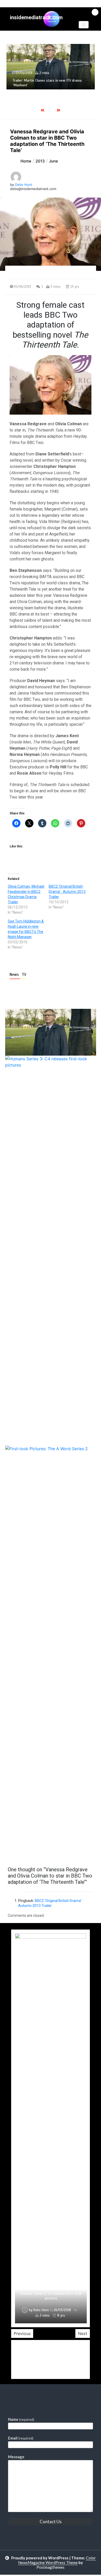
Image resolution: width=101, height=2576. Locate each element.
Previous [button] (22, 2333)
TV (24, 975)
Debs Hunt (24, 185)
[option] (51, 2128)
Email (21, 2438)
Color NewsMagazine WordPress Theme (57, 2560)
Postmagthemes (51, 2567)
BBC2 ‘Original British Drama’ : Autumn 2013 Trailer (67, 892)
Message (16, 2457)
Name (21, 2419)
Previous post (30, 1850)
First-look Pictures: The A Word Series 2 (51, 2298)
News (15, 975)
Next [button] (83, 2333)
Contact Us (51, 2522)
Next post (75, 1850)
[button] (84, 25)
